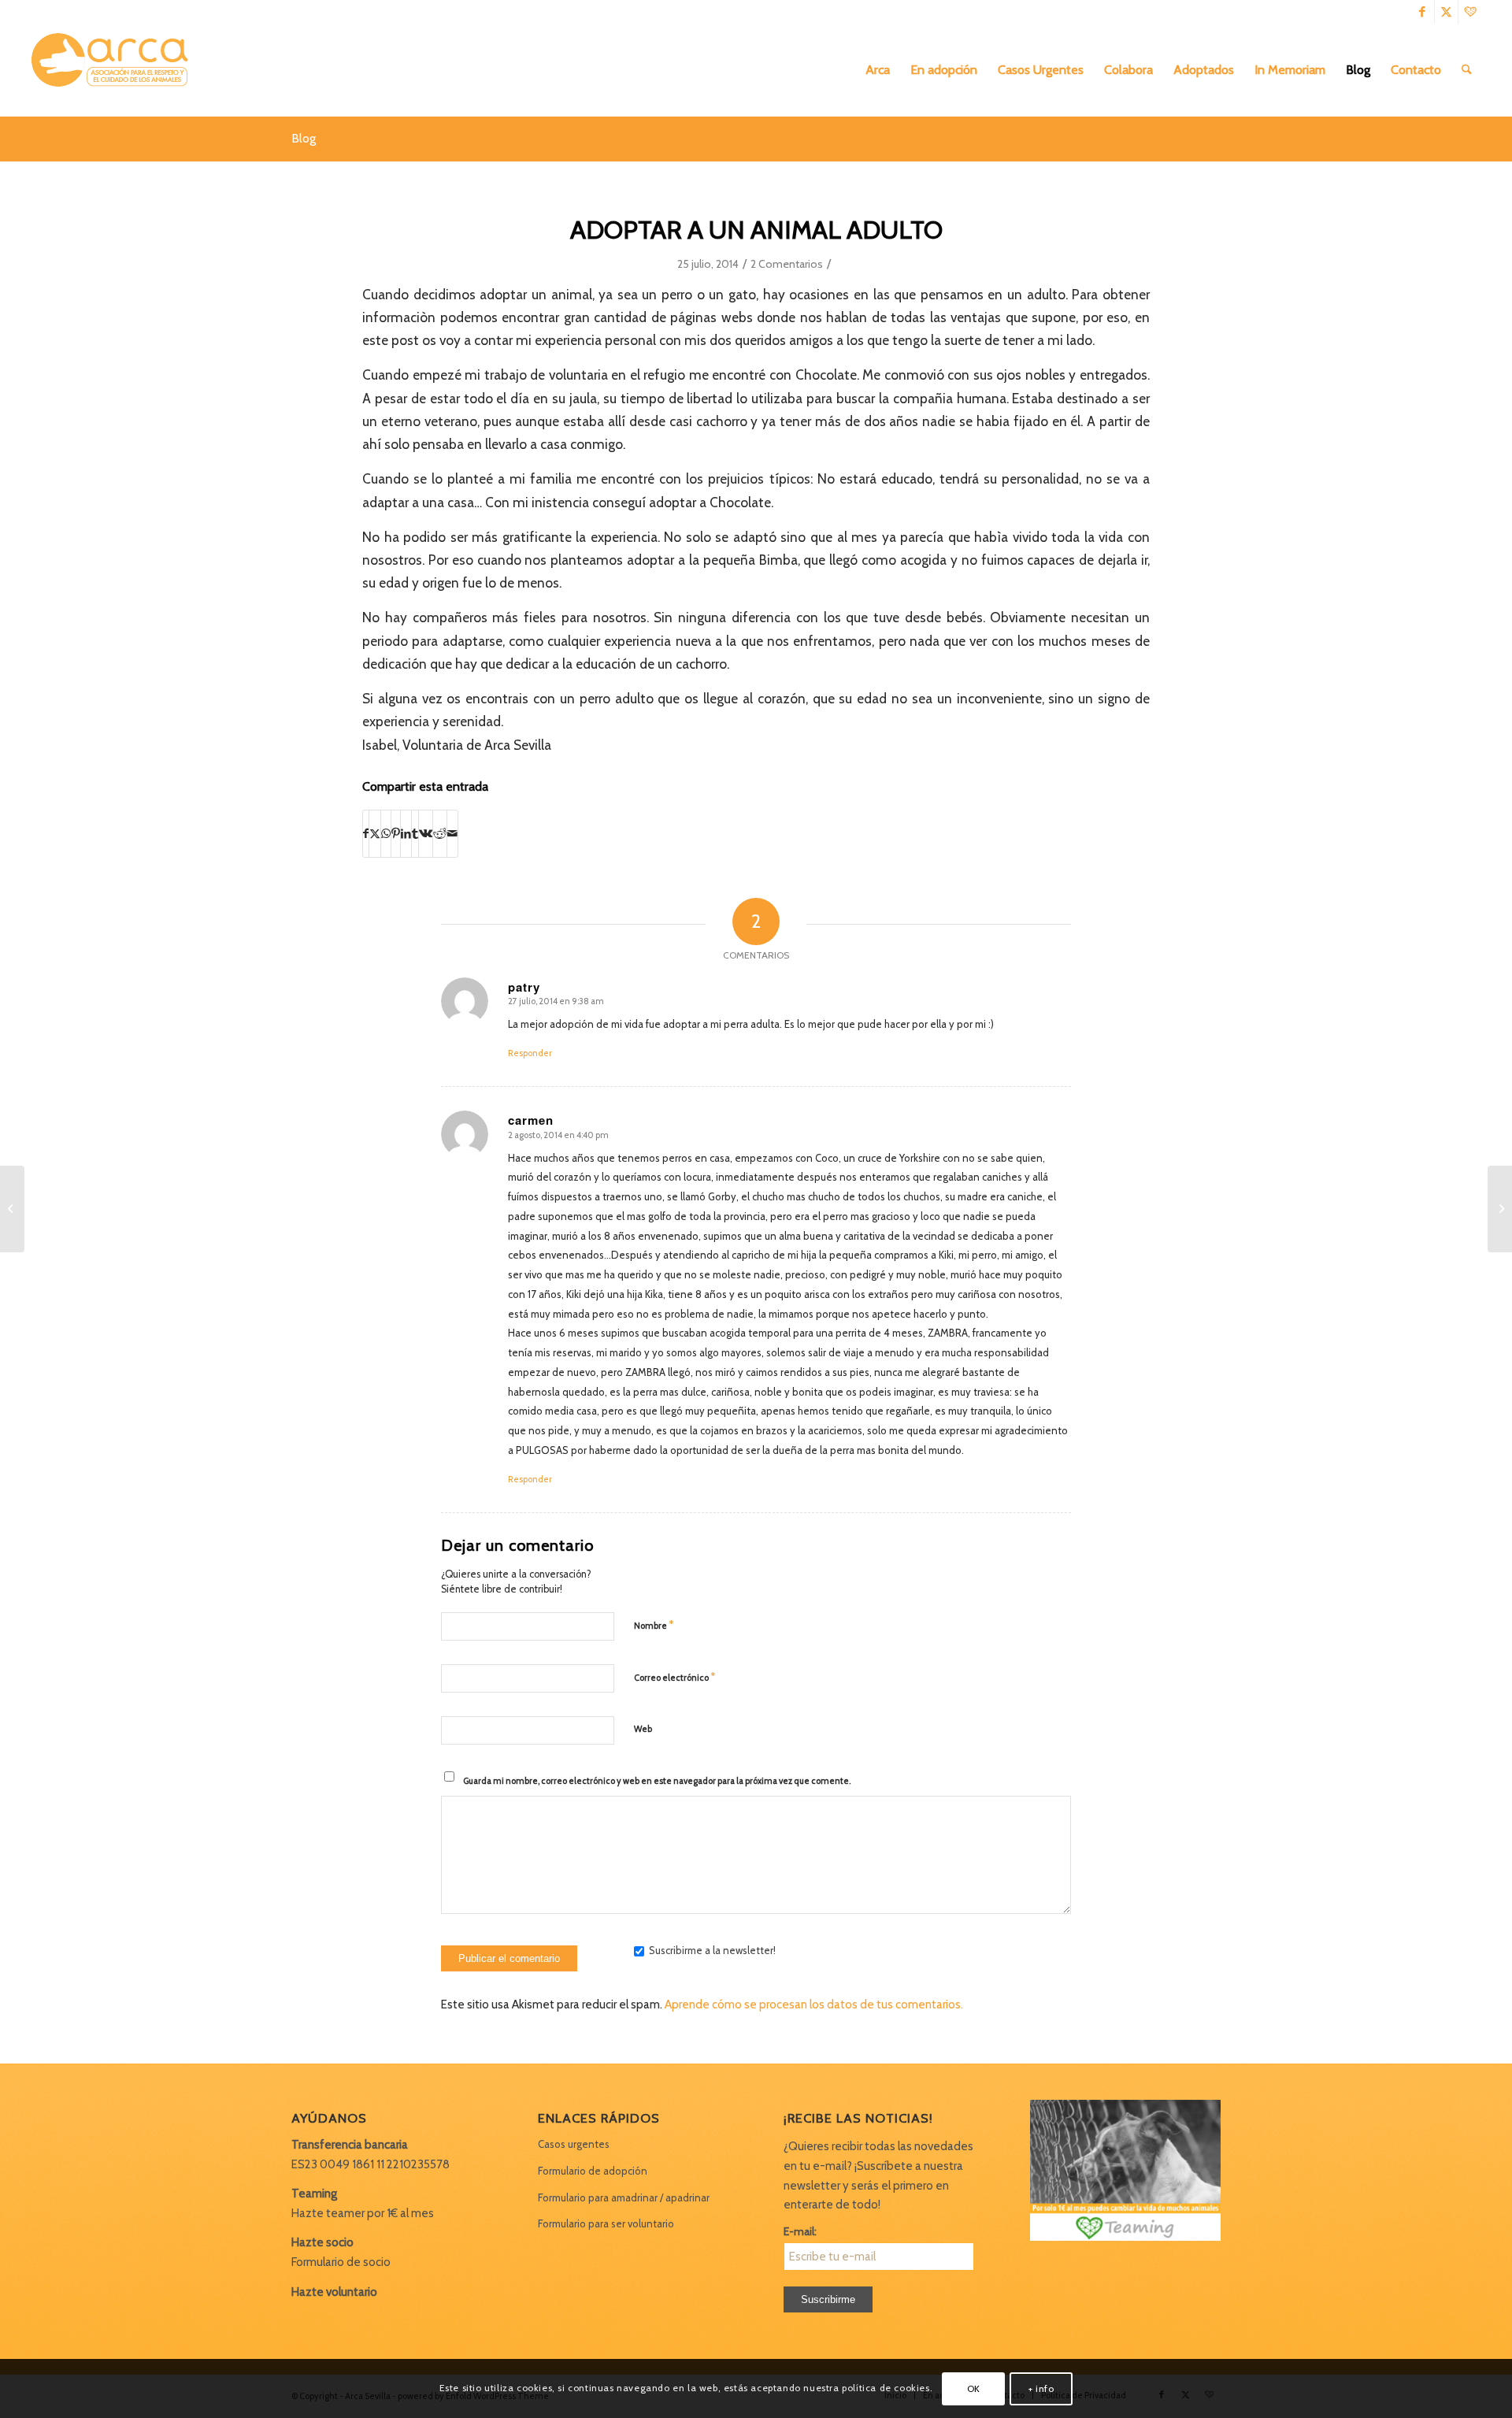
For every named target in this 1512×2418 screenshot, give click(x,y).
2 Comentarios (787, 264)
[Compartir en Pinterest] (396, 834)
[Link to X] (1446, 12)
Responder (530, 1053)
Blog (304, 138)
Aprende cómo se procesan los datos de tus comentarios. (814, 2004)
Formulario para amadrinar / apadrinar (624, 2197)
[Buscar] (1467, 70)
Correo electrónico (674, 1677)
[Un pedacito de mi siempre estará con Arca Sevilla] (1500, 1209)
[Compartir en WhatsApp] (386, 834)
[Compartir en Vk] (426, 834)
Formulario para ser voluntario (606, 2223)
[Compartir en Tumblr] (415, 834)
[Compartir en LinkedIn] (406, 834)
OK (974, 2388)
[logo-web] (115, 70)
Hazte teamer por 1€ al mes (363, 2213)
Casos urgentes (574, 2144)
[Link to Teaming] (1470, 12)
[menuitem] (878, 70)
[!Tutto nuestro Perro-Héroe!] (12, 1209)
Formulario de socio (341, 2262)
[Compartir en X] (375, 834)
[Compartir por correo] (452, 834)
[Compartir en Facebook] (366, 834)
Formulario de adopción (593, 2171)
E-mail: (800, 2231)
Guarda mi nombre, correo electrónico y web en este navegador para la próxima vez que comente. (657, 1781)
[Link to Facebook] (1423, 12)
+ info (1041, 2388)
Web (643, 1729)
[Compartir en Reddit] (440, 834)
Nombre (654, 1625)
